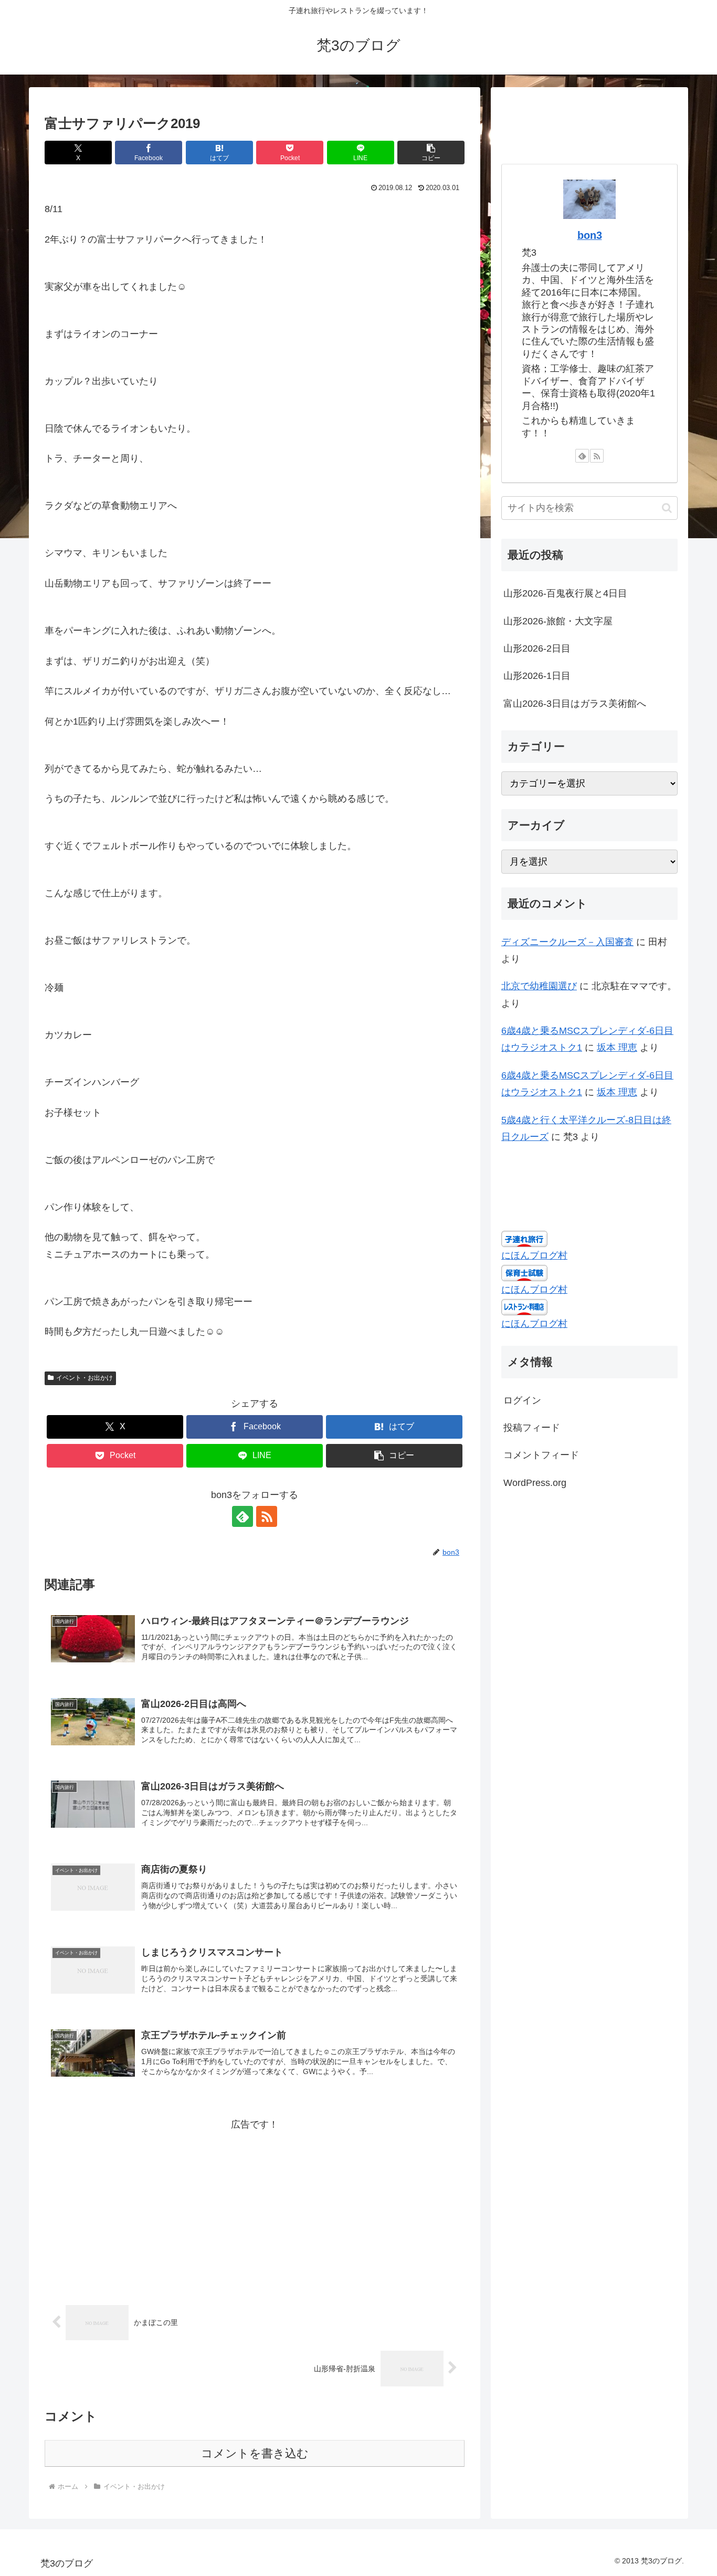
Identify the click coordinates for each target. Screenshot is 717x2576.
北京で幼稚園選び (539, 986)
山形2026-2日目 (537, 648)
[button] (431, 153)
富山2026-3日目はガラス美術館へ (575, 704)
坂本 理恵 (617, 1048)
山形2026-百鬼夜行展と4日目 (565, 593)
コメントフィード (541, 1455)
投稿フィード (532, 1428)
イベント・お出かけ (85, 1378)
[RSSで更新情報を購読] (267, 1516)
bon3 (590, 235)
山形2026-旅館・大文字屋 (558, 621)
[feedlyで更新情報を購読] (242, 1516)
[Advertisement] (255, 2206)
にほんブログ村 (534, 1255)
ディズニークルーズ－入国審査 (567, 942)
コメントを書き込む (255, 2453)
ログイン (522, 1400)
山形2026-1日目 (537, 676)
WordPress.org (535, 1482)
